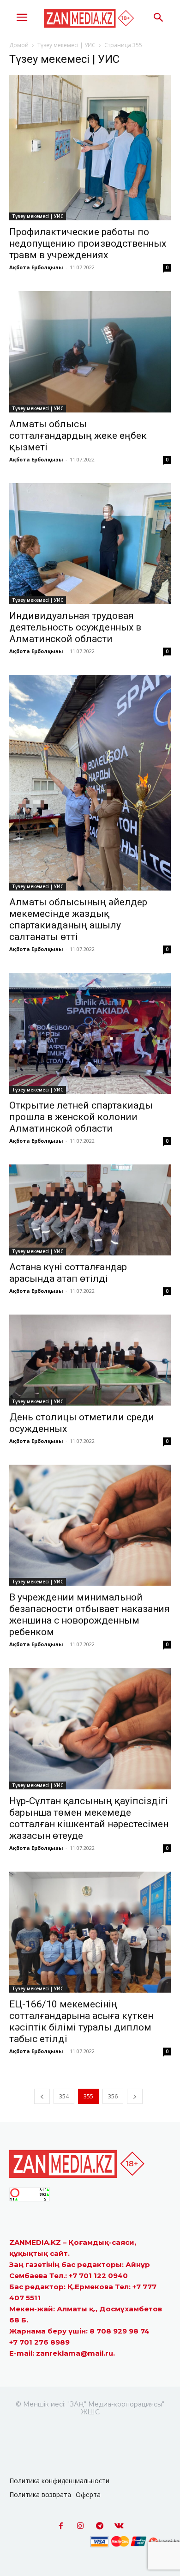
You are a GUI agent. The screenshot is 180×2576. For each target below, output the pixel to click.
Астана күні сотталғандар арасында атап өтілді (68, 1273)
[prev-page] (42, 2096)
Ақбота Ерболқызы (36, 267)
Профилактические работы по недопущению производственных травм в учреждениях (88, 243)
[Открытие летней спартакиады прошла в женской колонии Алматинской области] (90, 1033)
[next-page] (135, 2096)
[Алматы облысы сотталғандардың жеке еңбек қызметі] (90, 352)
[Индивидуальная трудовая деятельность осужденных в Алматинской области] (90, 544)
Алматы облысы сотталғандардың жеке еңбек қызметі (78, 436)
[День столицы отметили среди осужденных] (90, 1360)
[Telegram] (100, 2526)
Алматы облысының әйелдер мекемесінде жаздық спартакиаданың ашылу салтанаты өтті (78, 919)
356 (113, 2096)
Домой (19, 45)
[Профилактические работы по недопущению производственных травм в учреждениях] (90, 148)
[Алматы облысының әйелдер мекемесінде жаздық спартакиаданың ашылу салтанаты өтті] (90, 783)
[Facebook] (61, 2526)
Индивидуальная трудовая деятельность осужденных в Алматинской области (75, 627)
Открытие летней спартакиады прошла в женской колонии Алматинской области (81, 1117)
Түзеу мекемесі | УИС (66, 45)
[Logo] (90, 18)
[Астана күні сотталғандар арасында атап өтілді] (90, 1210)
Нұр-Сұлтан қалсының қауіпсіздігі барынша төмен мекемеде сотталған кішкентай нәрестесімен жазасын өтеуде (89, 1818)
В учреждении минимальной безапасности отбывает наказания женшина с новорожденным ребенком (90, 1615)
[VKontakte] (119, 2526)
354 (64, 2096)
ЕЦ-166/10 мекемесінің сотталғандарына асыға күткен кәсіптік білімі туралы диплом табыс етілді (81, 2021)
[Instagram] (80, 2526)
